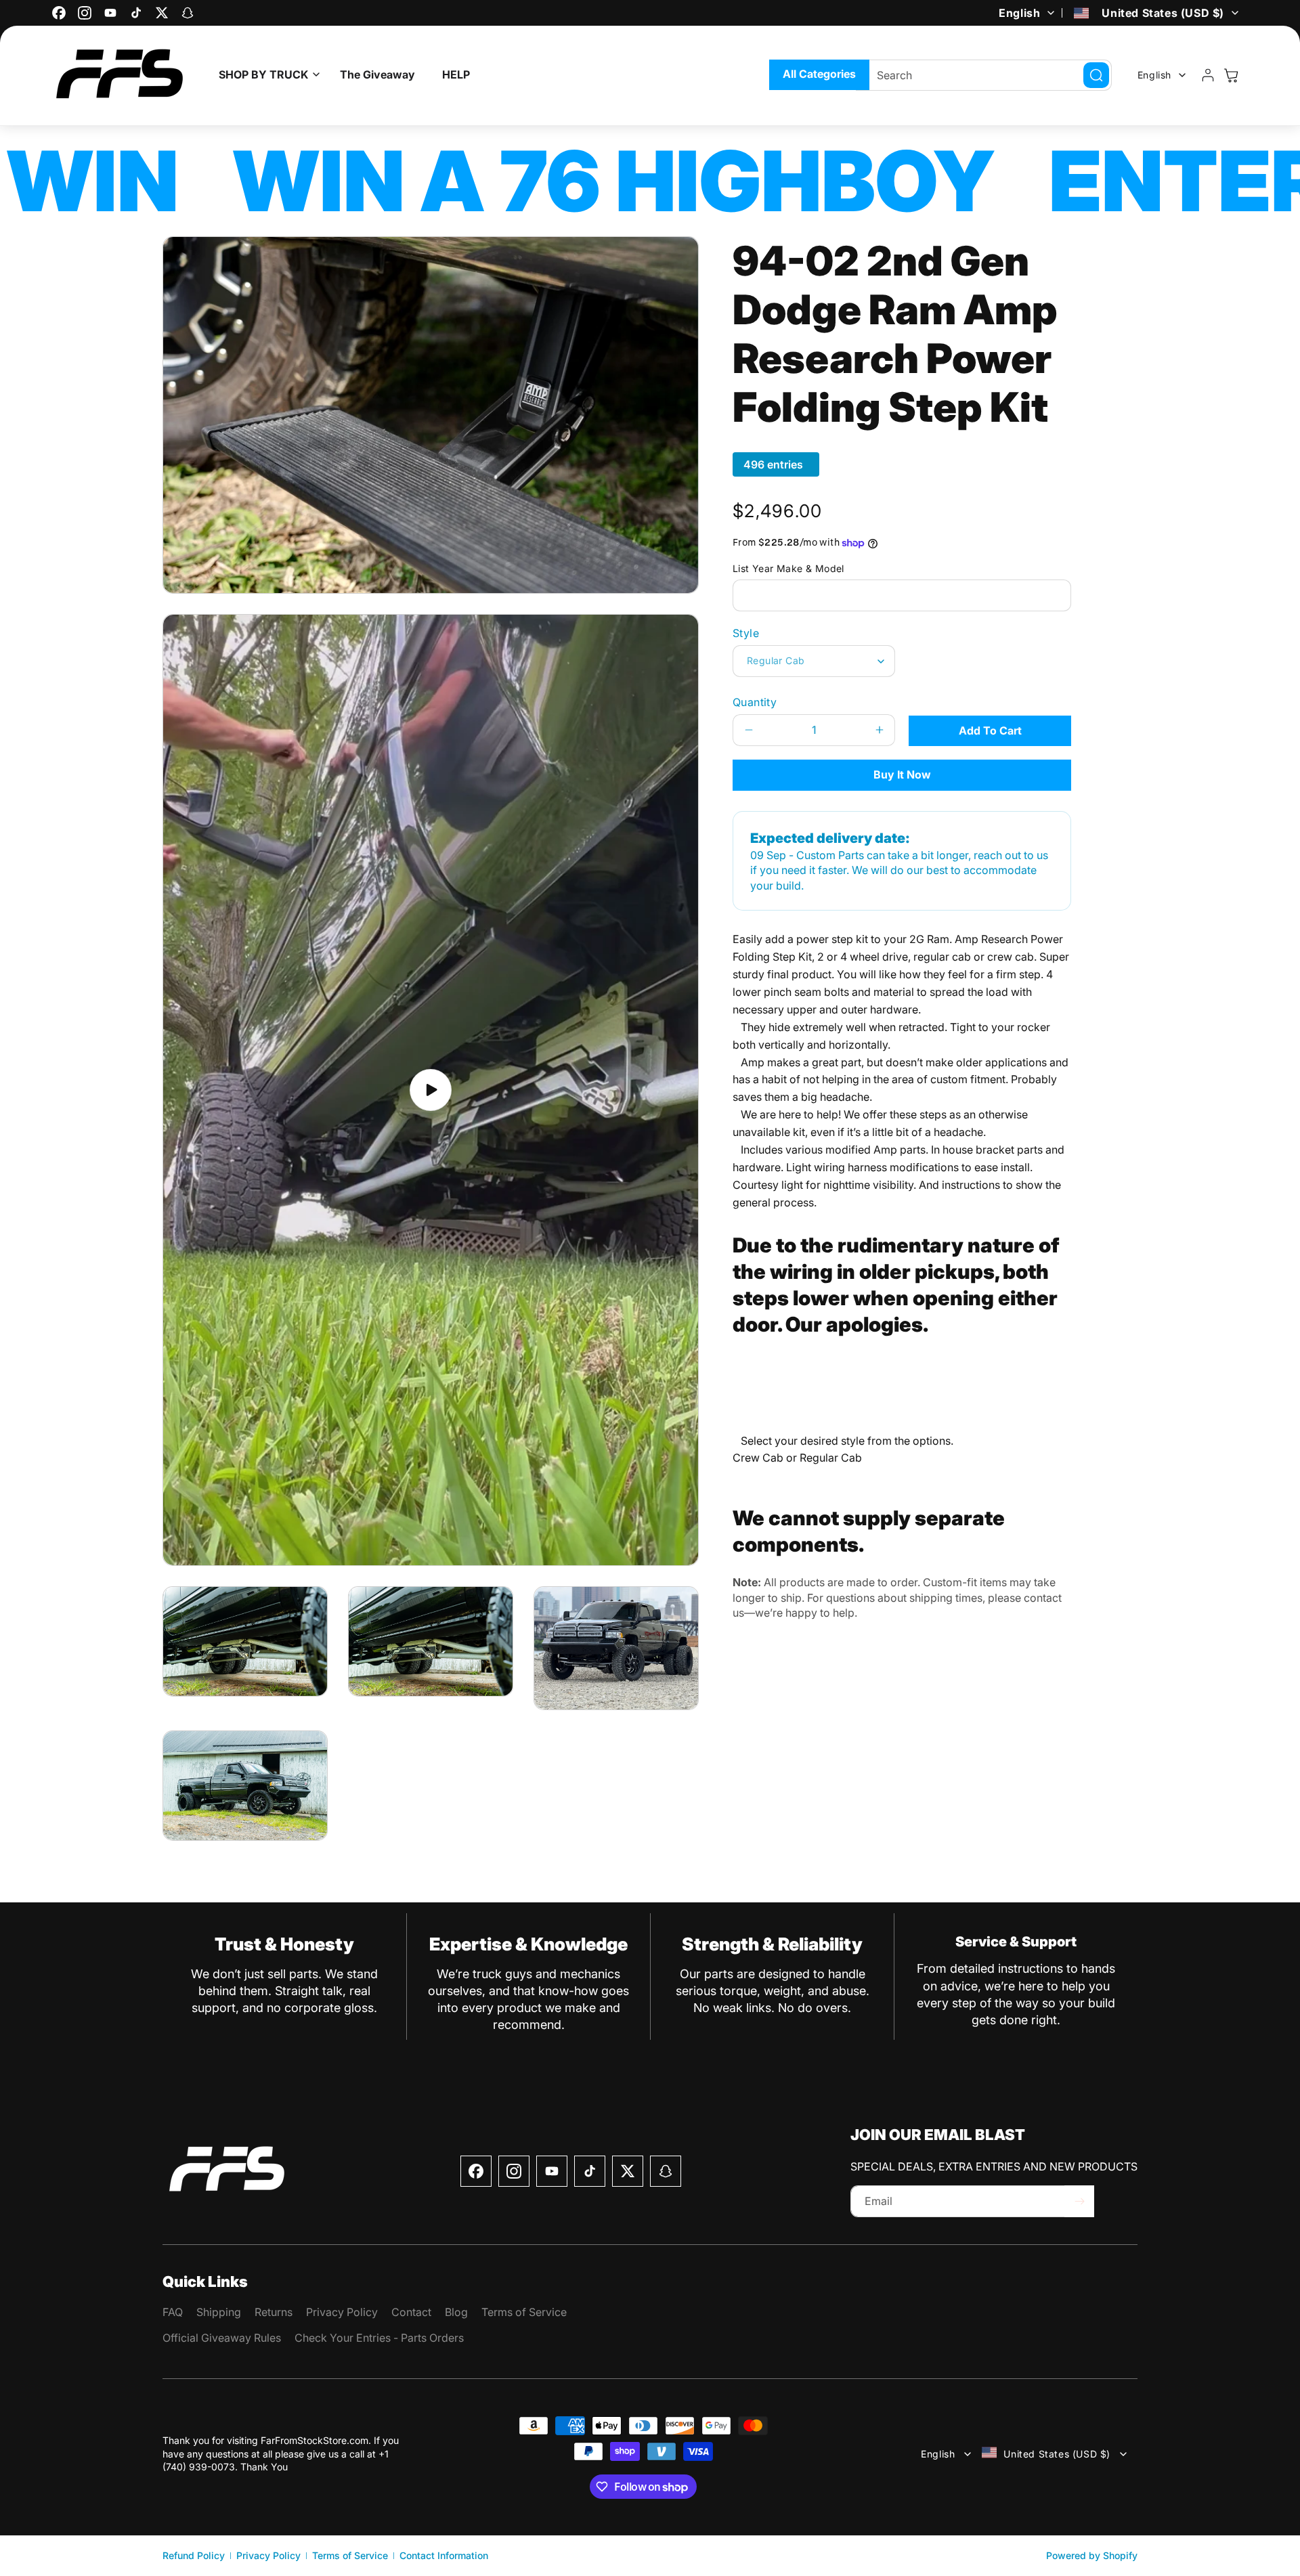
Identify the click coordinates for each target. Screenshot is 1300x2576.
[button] (266, 75)
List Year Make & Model (788, 568)
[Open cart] (1231, 75)
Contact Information (444, 2555)
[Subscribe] (1079, 2201)
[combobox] (984, 75)
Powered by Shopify (1092, 2555)
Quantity (755, 702)
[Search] (1096, 75)
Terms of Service (350, 2555)
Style (746, 633)
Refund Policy (194, 2555)
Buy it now (902, 774)
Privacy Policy (268, 2555)
